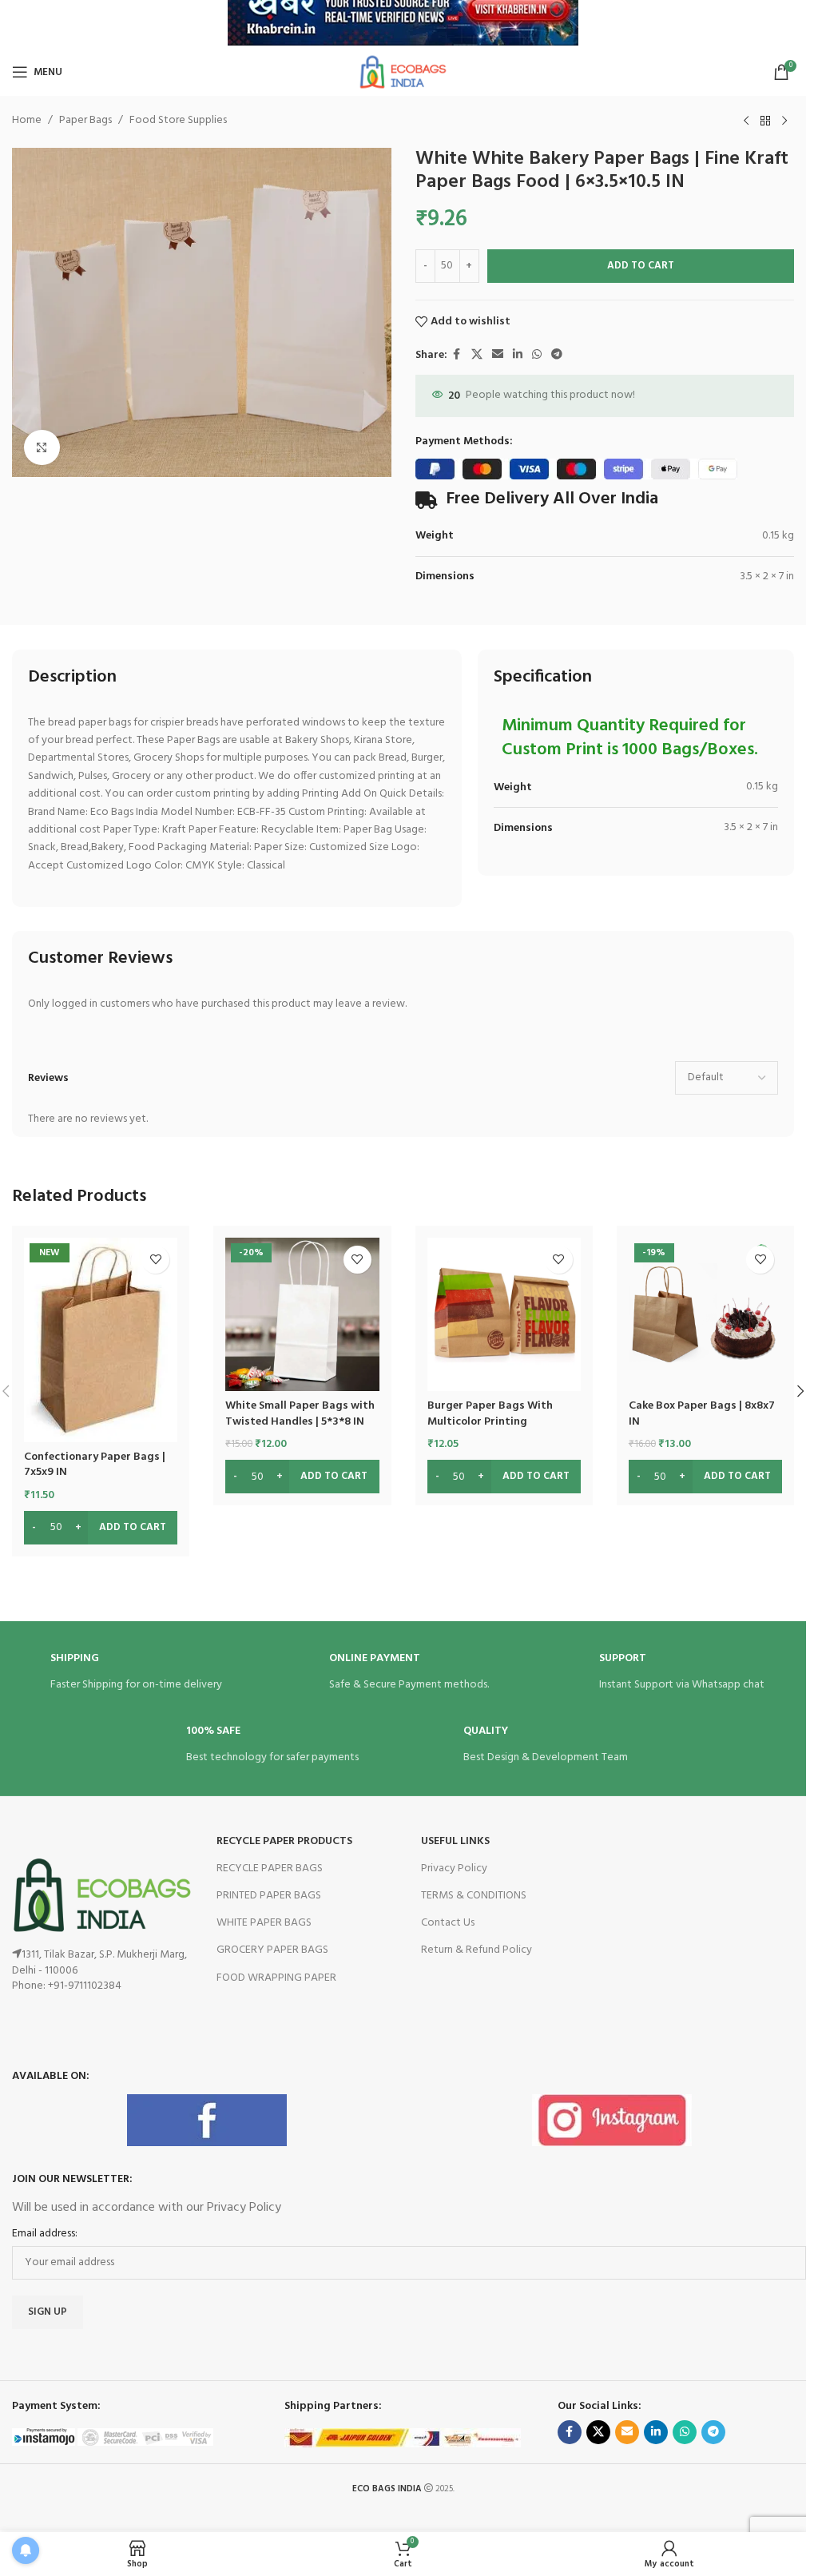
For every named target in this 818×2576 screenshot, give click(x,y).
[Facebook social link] (457, 355)
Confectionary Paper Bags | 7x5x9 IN (95, 1465)
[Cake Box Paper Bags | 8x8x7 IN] (705, 1314)
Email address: (45, 2234)
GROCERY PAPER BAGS (272, 1950)
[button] (800, 1391)
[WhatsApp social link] (537, 355)
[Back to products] (765, 121)
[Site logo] (403, 72)
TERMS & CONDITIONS (474, 1896)
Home (27, 121)
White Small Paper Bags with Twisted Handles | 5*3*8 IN (300, 1414)
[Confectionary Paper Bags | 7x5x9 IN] (101, 1340)
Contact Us (448, 1923)
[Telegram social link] (557, 355)
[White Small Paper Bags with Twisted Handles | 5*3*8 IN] (302, 1314)
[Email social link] (498, 355)
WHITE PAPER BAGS (264, 1923)
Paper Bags (85, 121)
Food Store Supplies (178, 121)
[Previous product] (746, 121)
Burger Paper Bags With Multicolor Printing (490, 1414)
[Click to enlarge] (42, 448)
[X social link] (477, 355)
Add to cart (641, 266)
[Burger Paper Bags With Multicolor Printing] (504, 1314)
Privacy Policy (454, 1868)
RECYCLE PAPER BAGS (270, 1868)
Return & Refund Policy (477, 1950)
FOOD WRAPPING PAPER (276, 1978)
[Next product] (784, 121)
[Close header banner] (786, 24)
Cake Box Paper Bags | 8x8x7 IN (702, 1414)
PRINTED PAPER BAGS (269, 1896)
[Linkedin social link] (518, 355)
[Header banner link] (403, 24)
